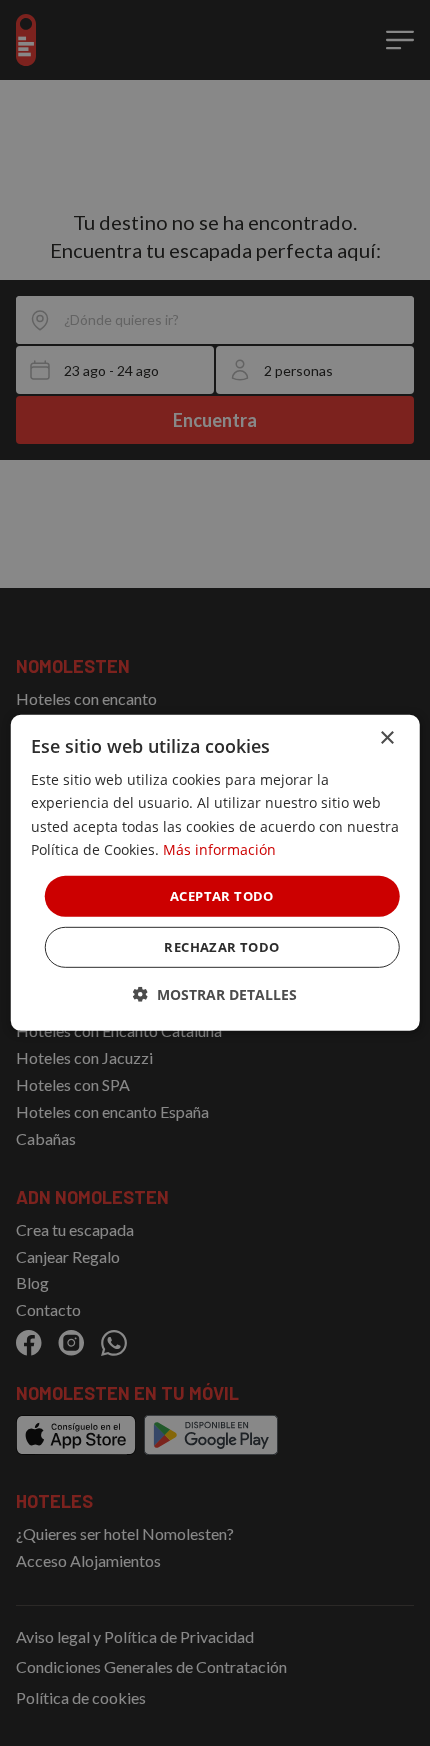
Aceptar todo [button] (222, 896)
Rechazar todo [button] (221, 947)
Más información (219, 848)
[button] (215, 994)
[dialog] (215, 873)
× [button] (386, 738)
